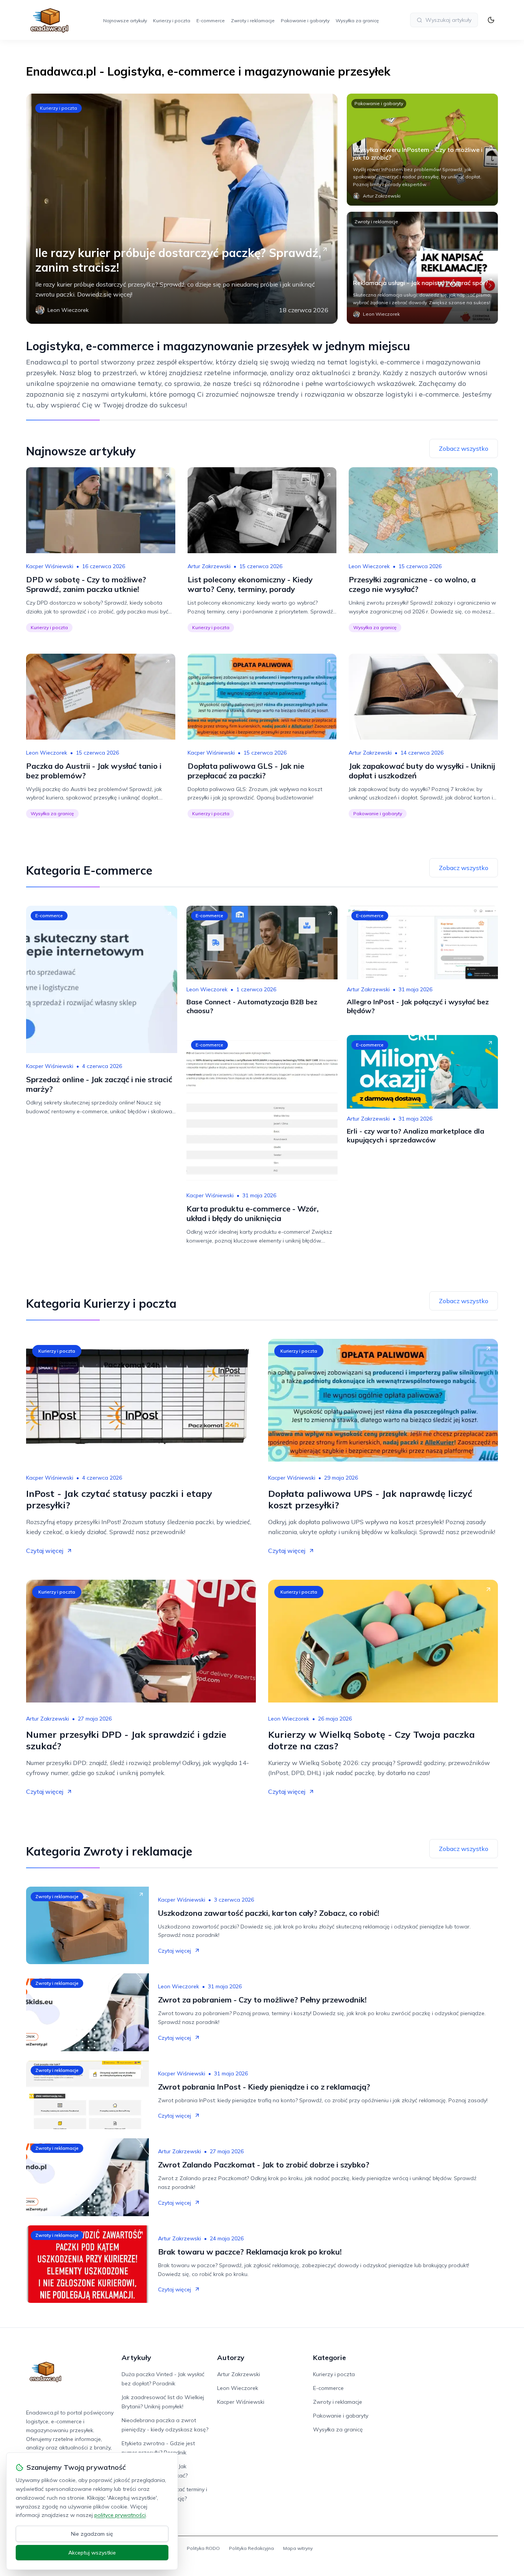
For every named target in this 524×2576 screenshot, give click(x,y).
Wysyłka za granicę (357, 21)
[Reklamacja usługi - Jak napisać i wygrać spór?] (422, 268)
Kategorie (330, 2358)
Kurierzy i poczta (172, 21)
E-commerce (211, 21)
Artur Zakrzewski (209, 566)
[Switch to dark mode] (491, 20)
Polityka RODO (203, 2548)
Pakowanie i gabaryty (305, 21)
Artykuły (136, 2358)
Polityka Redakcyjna (251, 2548)
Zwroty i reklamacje (253, 21)
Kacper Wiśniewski (50, 566)
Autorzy (231, 2358)
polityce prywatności (120, 2515)
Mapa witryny (298, 2548)
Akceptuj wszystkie (92, 2553)
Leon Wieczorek (369, 566)
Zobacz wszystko (464, 448)
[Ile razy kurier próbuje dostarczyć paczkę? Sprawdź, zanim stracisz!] (182, 209)
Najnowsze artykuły (125, 21)
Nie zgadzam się (92, 2534)
